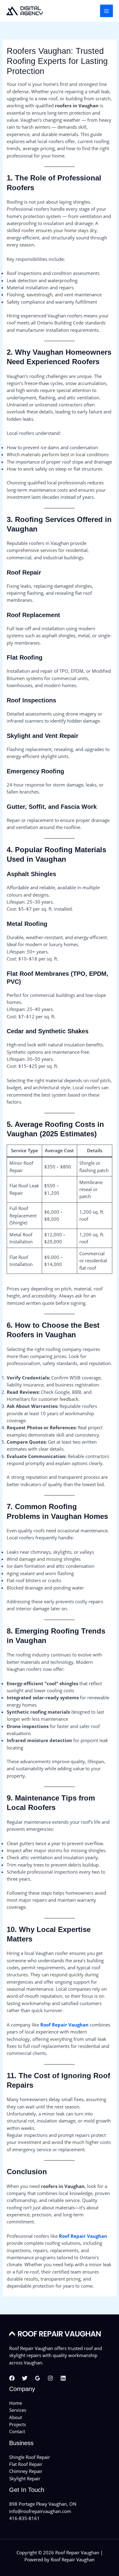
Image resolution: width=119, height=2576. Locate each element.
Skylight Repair (25, 2478)
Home (16, 2403)
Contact (17, 2431)
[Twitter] (25, 2378)
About (16, 2417)
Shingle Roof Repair (30, 2457)
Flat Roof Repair (26, 2464)
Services (18, 2410)
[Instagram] (50, 2378)
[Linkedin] (63, 2378)
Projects (18, 2424)
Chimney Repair (26, 2471)
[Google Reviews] (38, 2378)
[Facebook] (12, 2378)
